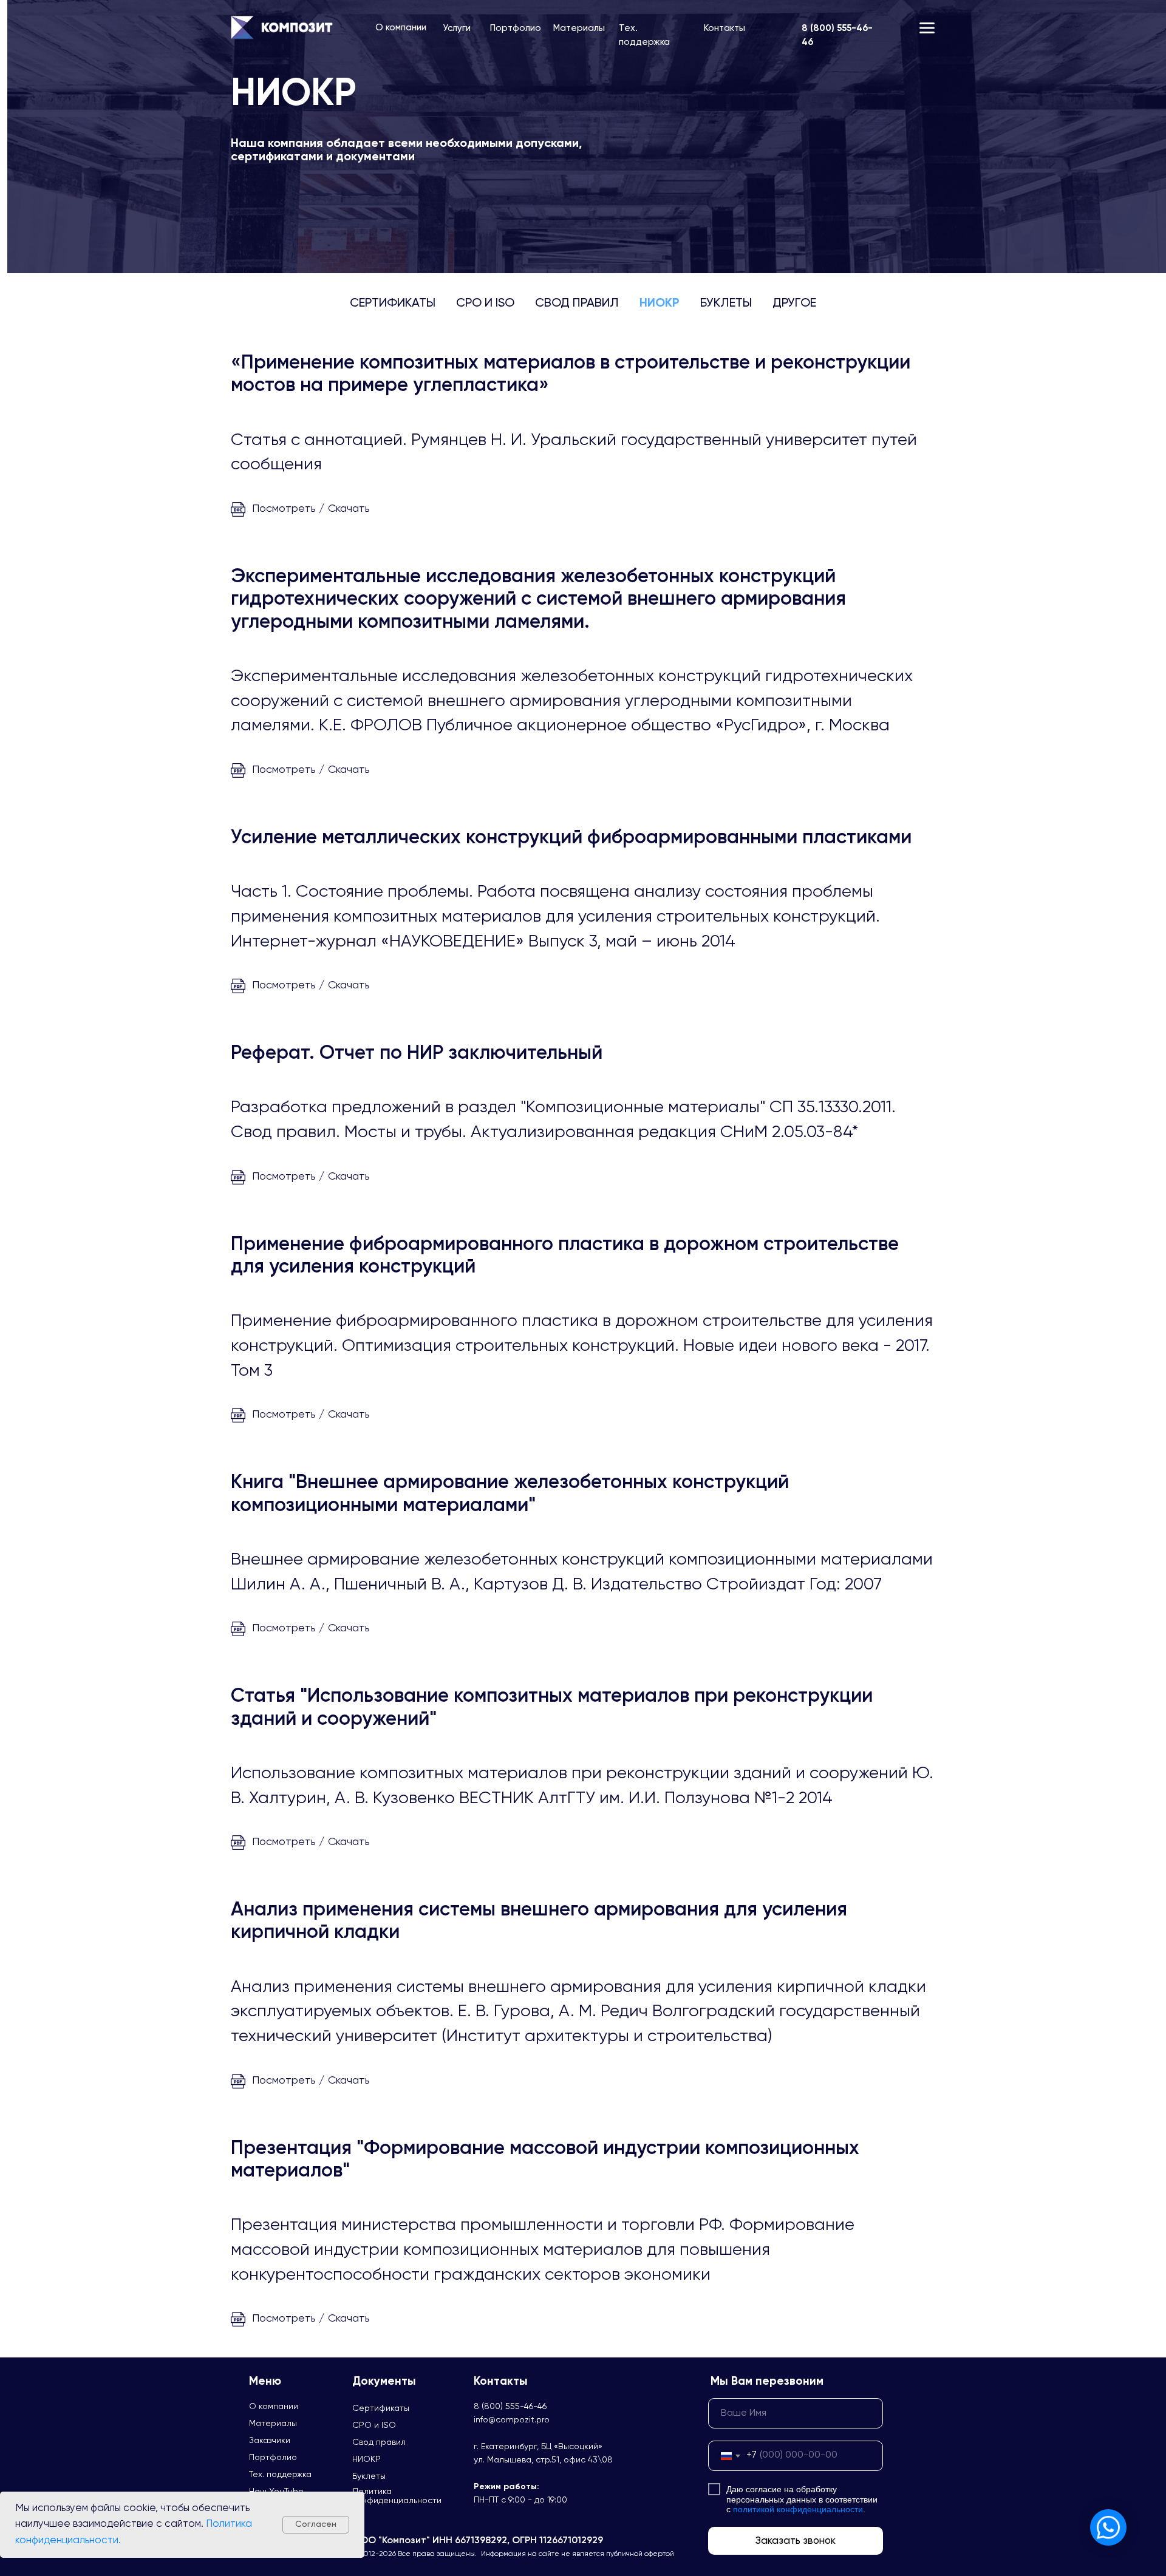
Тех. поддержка (280, 2475)
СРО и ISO (485, 304)
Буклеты (726, 304)
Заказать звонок (796, 2541)
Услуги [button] (457, 28)
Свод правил (577, 304)
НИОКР (660, 304)
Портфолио (516, 28)
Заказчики (270, 2441)
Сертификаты (393, 304)
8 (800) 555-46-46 (510, 2407)
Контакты (724, 28)
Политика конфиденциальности (397, 2496)
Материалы (579, 28)
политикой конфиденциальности (798, 2509)
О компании (401, 28)
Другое (794, 304)
